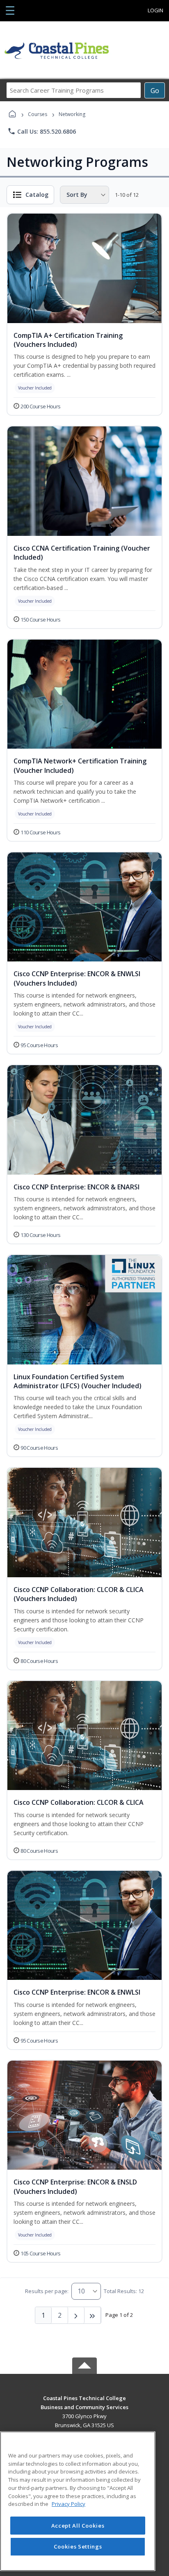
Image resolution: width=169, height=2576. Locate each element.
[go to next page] (76, 2315)
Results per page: (47, 2291)
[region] (78, 2501)
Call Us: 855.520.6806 (42, 131)
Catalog (37, 195)
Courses (38, 114)
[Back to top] (84, 2404)
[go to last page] (93, 2315)
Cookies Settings (78, 2546)
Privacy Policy (69, 2504)
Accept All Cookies (78, 2526)
